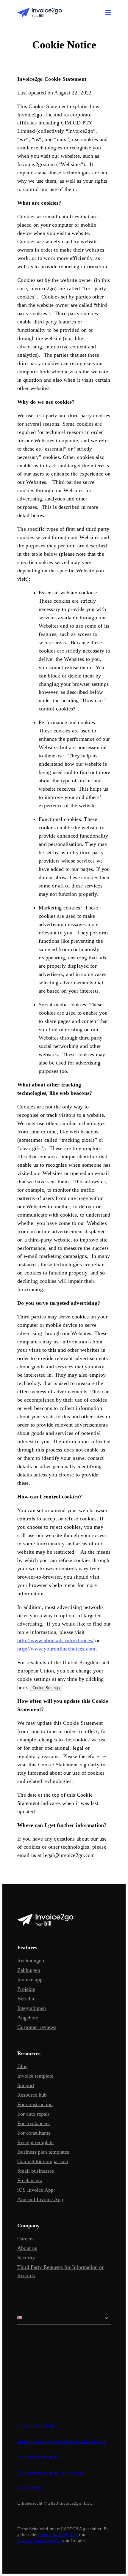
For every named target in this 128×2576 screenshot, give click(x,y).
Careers (25, 2239)
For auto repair (33, 2114)
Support (26, 2085)
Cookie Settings (46, 1688)
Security (26, 2258)
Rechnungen (31, 1961)
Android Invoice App (40, 2199)
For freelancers (33, 2123)
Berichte (26, 1999)
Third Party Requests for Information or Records (60, 2271)
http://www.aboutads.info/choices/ (56, 1640)
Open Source (30, 2488)
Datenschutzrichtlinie (38, 2426)
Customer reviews (37, 2027)
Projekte (26, 1989)
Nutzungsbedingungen (39, 2457)
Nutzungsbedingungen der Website (51, 2472)
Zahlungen (29, 1970)
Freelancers (30, 2180)
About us (27, 2248)
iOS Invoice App (35, 2190)
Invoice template (35, 2076)
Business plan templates (43, 2152)
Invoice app (30, 1980)
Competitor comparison (43, 2161)
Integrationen (32, 2008)
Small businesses (36, 2171)
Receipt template (35, 2142)
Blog (22, 2066)
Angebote (28, 2018)
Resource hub (32, 2095)
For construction (35, 2104)
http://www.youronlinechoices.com (56, 1649)
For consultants (34, 2133)
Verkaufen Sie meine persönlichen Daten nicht (62, 2441)
